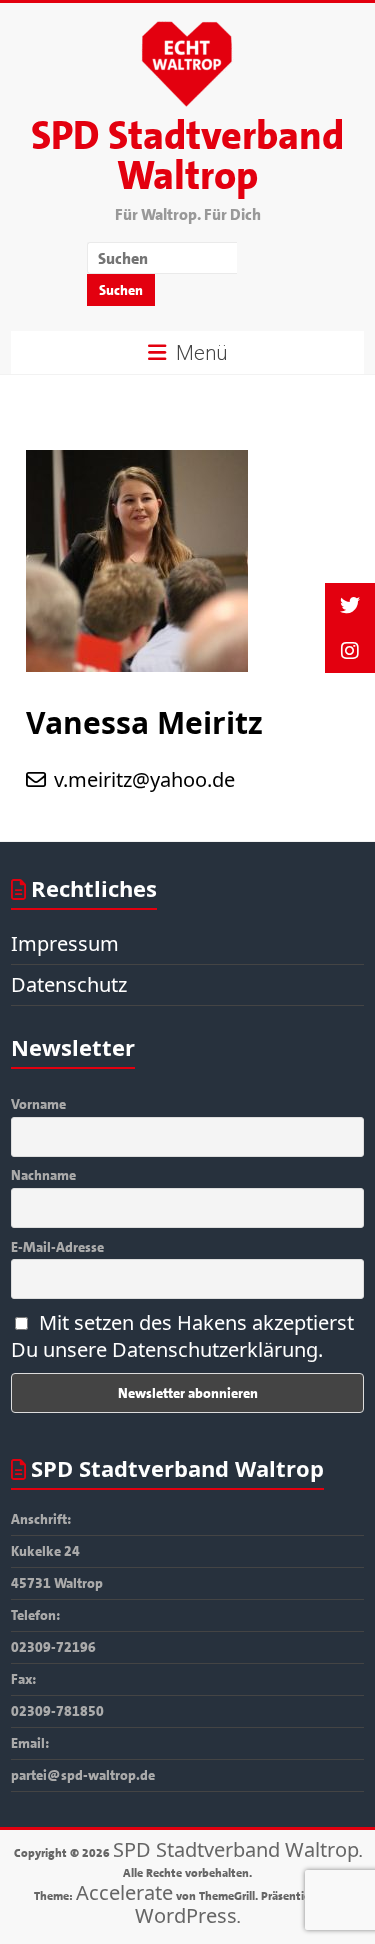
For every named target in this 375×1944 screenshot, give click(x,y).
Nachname (43, 1175)
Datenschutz (69, 984)
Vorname (38, 1104)
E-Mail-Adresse (57, 1247)
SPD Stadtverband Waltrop (187, 156)
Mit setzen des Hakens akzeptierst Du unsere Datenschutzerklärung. (182, 1336)
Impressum (65, 943)
